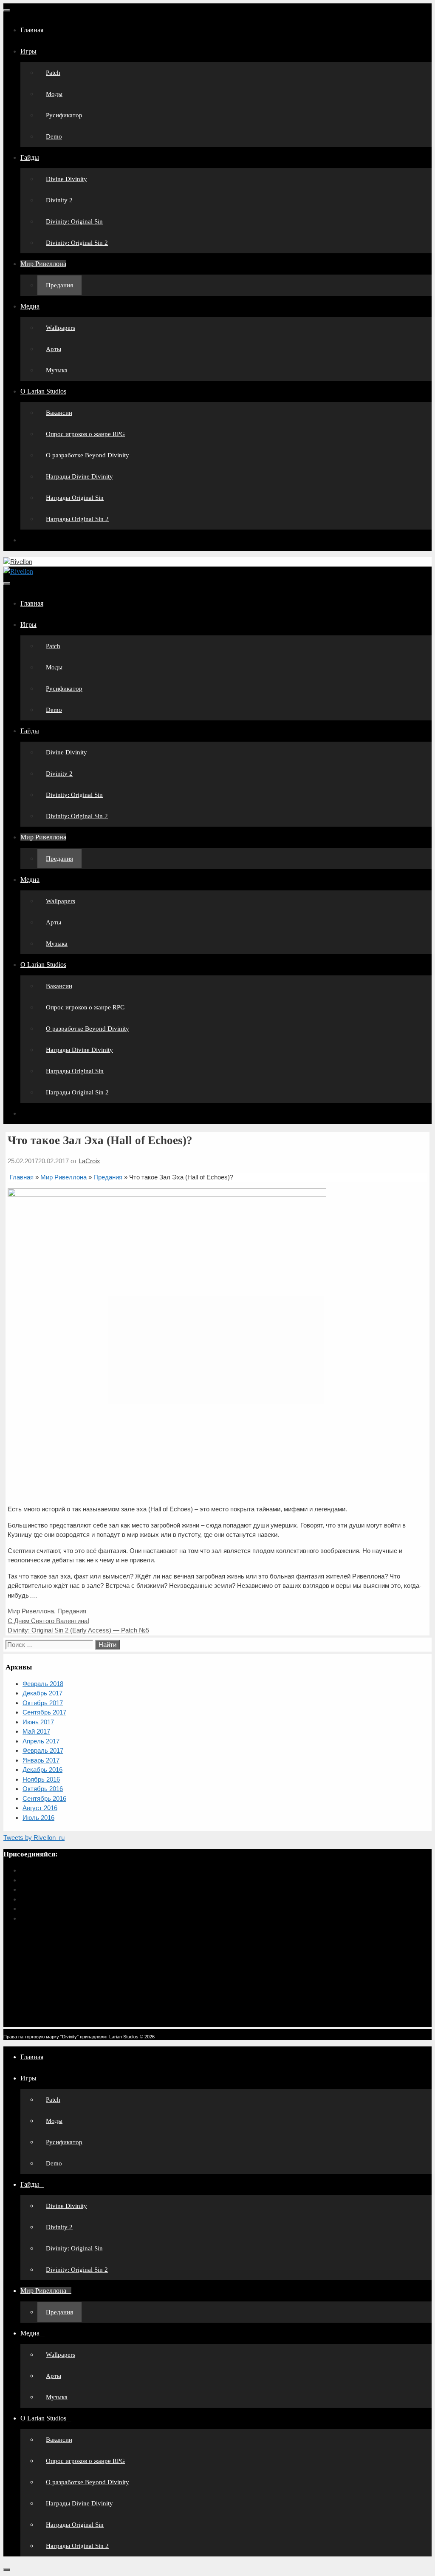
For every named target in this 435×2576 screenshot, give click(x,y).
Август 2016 (40, 1808)
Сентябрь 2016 (44, 1798)
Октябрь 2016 (43, 1789)
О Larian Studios (43, 391)
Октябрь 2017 (43, 1703)
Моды (54, 94)
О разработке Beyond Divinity (88, 455)
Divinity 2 (59, 200)
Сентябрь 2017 (44, 1712)
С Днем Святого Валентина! (48, 1621)
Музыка (57, 370)
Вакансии (59, 413)
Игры (28, 51)
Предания (59, 285)
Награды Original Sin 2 (77, 519)
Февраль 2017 (43, 1750)
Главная (32, 30)
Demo (54, 136)
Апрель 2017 (41, 1741)
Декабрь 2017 (42, 1693)
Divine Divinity (66, 179)
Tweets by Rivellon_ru (34, 1838)
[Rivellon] (18, 571)
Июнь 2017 (38, 1722)
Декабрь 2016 (42, 1770)
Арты (54, 349)
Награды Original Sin (75, 498)
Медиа (30, 306)
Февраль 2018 (43, 1684)
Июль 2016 (38, 1818)
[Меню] (7, 10)
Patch (53, 73)
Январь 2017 (41, 1760)
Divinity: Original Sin (74, 221)
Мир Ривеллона (43, 264)
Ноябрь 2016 (41, 1779)
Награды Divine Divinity (79, 476)
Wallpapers (61, 328)
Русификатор (64, 115)
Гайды (30, 157)
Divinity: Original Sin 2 (77, 243)
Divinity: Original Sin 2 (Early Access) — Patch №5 (78, 1630)
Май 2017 (36, 1731)
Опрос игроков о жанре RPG (85, 434)
